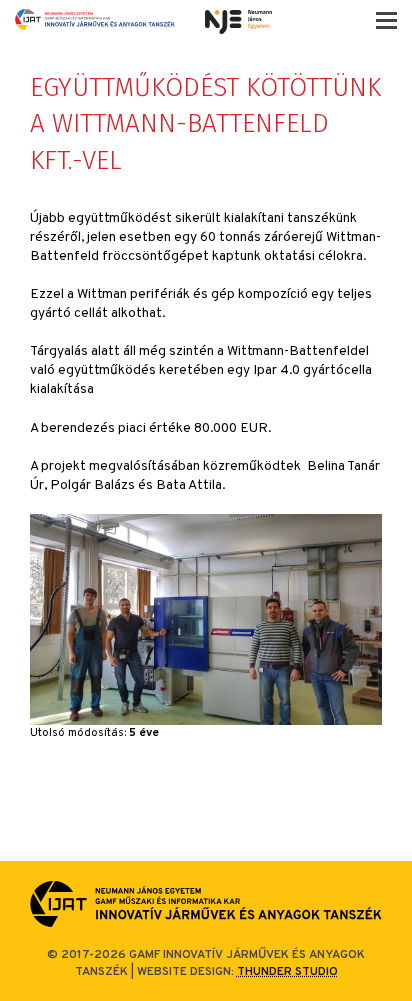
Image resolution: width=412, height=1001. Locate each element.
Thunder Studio (287, 972)
